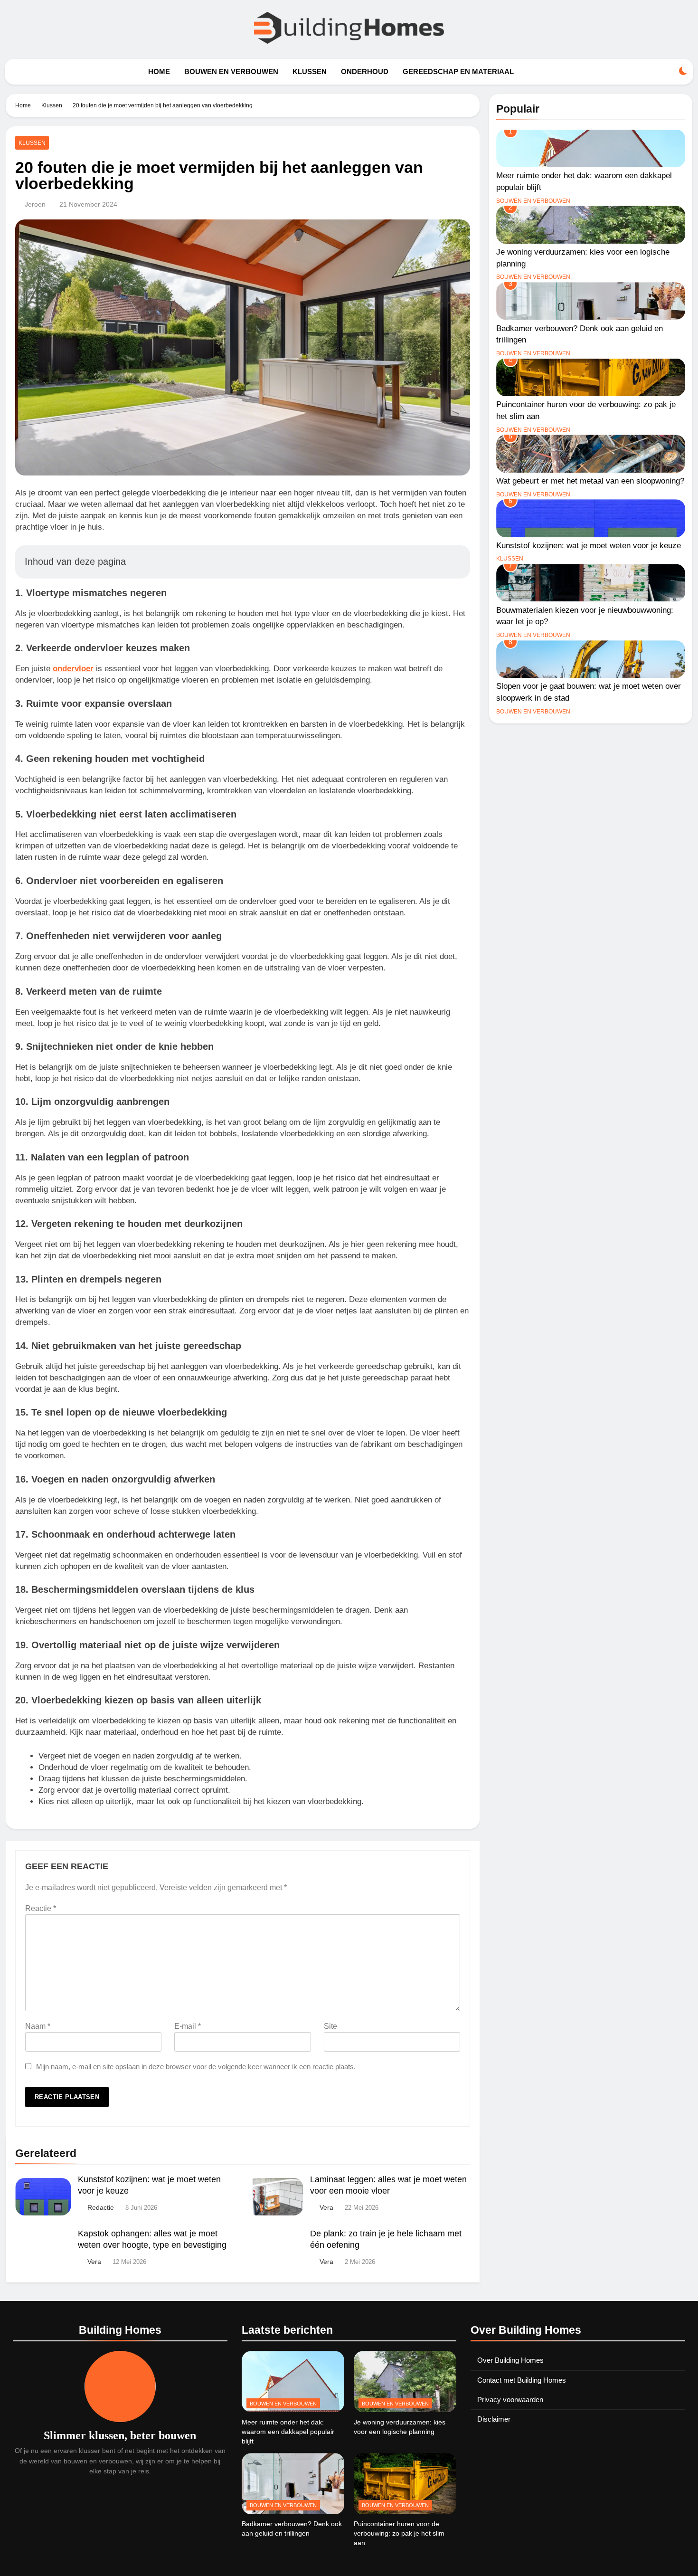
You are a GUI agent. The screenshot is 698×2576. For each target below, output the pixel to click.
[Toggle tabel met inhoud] (452, 561)
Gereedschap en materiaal (458, 71)
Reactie (41, 1908)
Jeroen (35, 204)
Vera (326, 2207)
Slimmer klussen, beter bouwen (120, 2435)
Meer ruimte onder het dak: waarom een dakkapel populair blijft (288, 2432)
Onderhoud (365, 71)
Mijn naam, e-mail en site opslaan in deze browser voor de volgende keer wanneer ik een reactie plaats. (196, 2067)
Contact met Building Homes (522, 2380)
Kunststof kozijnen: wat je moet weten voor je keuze (589, 545)
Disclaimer (494, 2419)
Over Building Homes (510, 2360)
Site (330, 2026)
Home (159, 71)
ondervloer (73, 669)
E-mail (188, 2026)
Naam (38, 2026)
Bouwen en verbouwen (231, 71)
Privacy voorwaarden (510, 2400)
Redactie (101, 2207)
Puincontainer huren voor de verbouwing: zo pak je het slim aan (399, 2533)
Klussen (310, 71)
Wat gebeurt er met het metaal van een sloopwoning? (590, 481)
